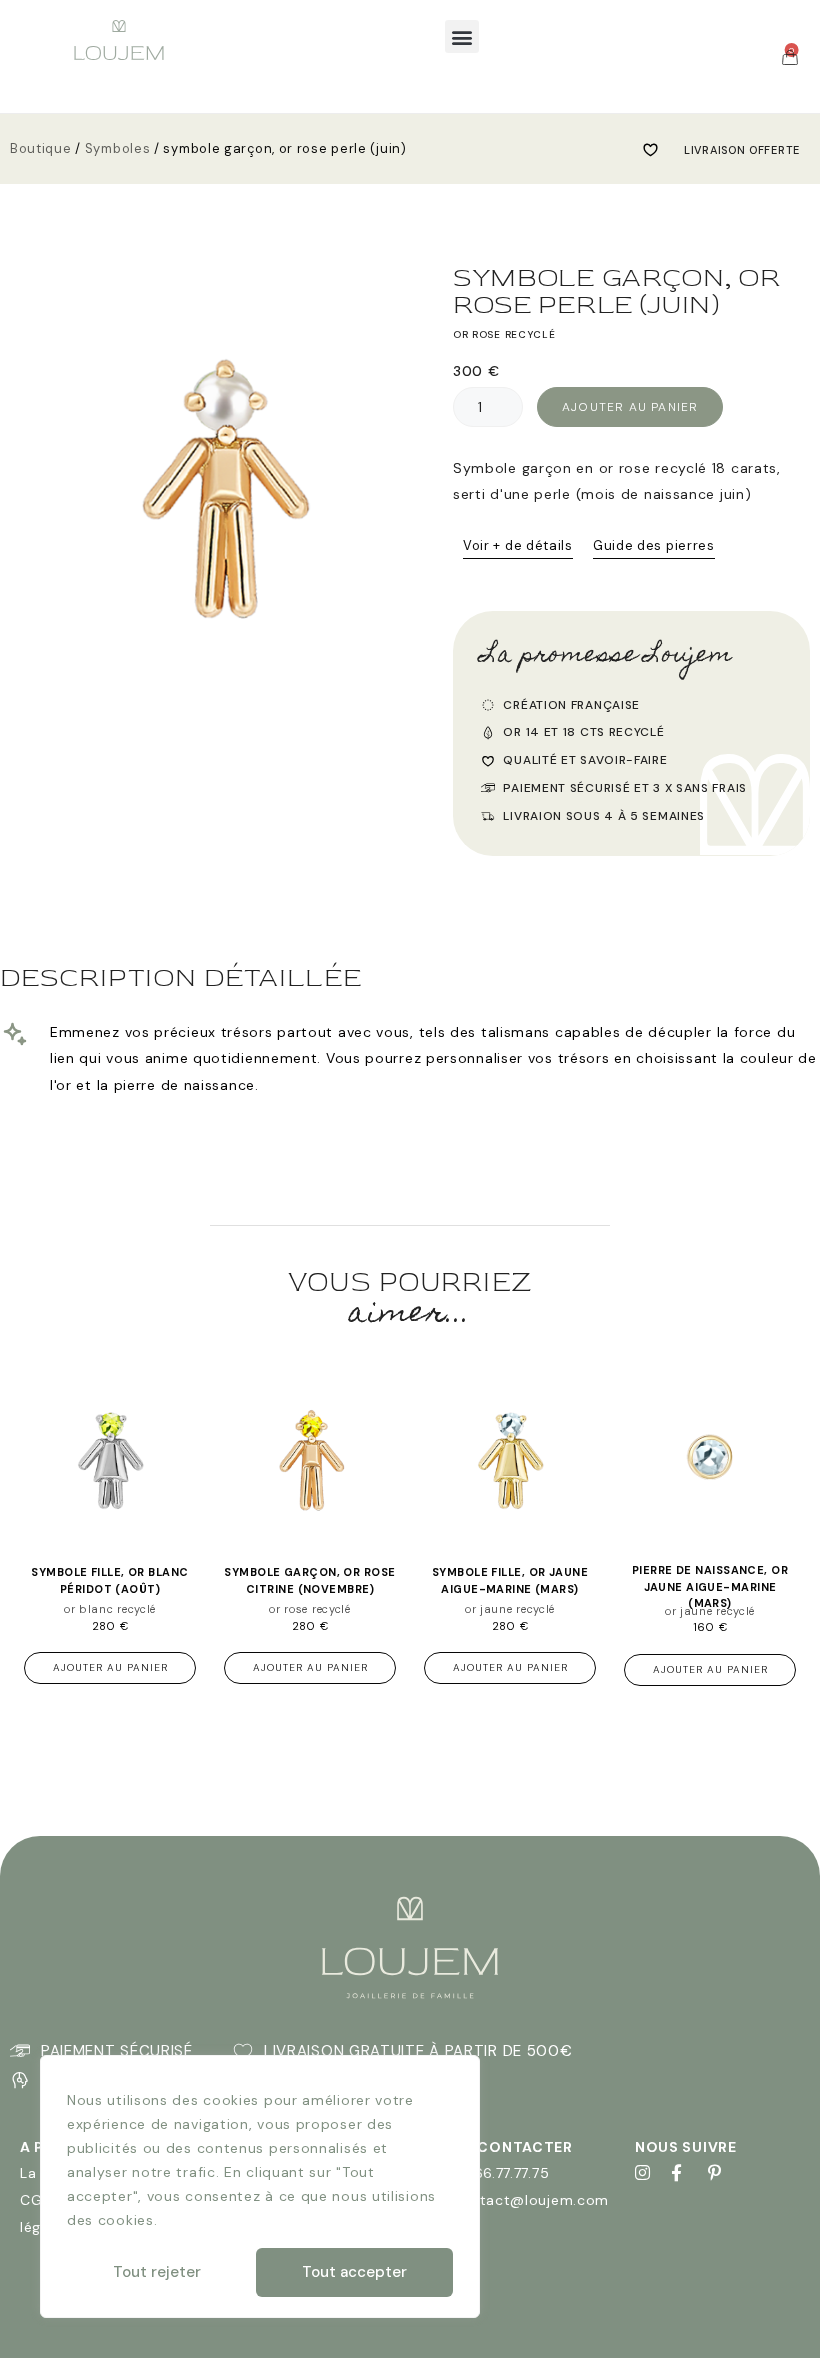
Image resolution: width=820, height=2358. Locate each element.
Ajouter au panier (630, 407)
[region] (260, 2186)
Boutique (41, 148)
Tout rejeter (157, 2272)
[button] (462, 36)
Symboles (118, 148)
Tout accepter (354, 2272)
